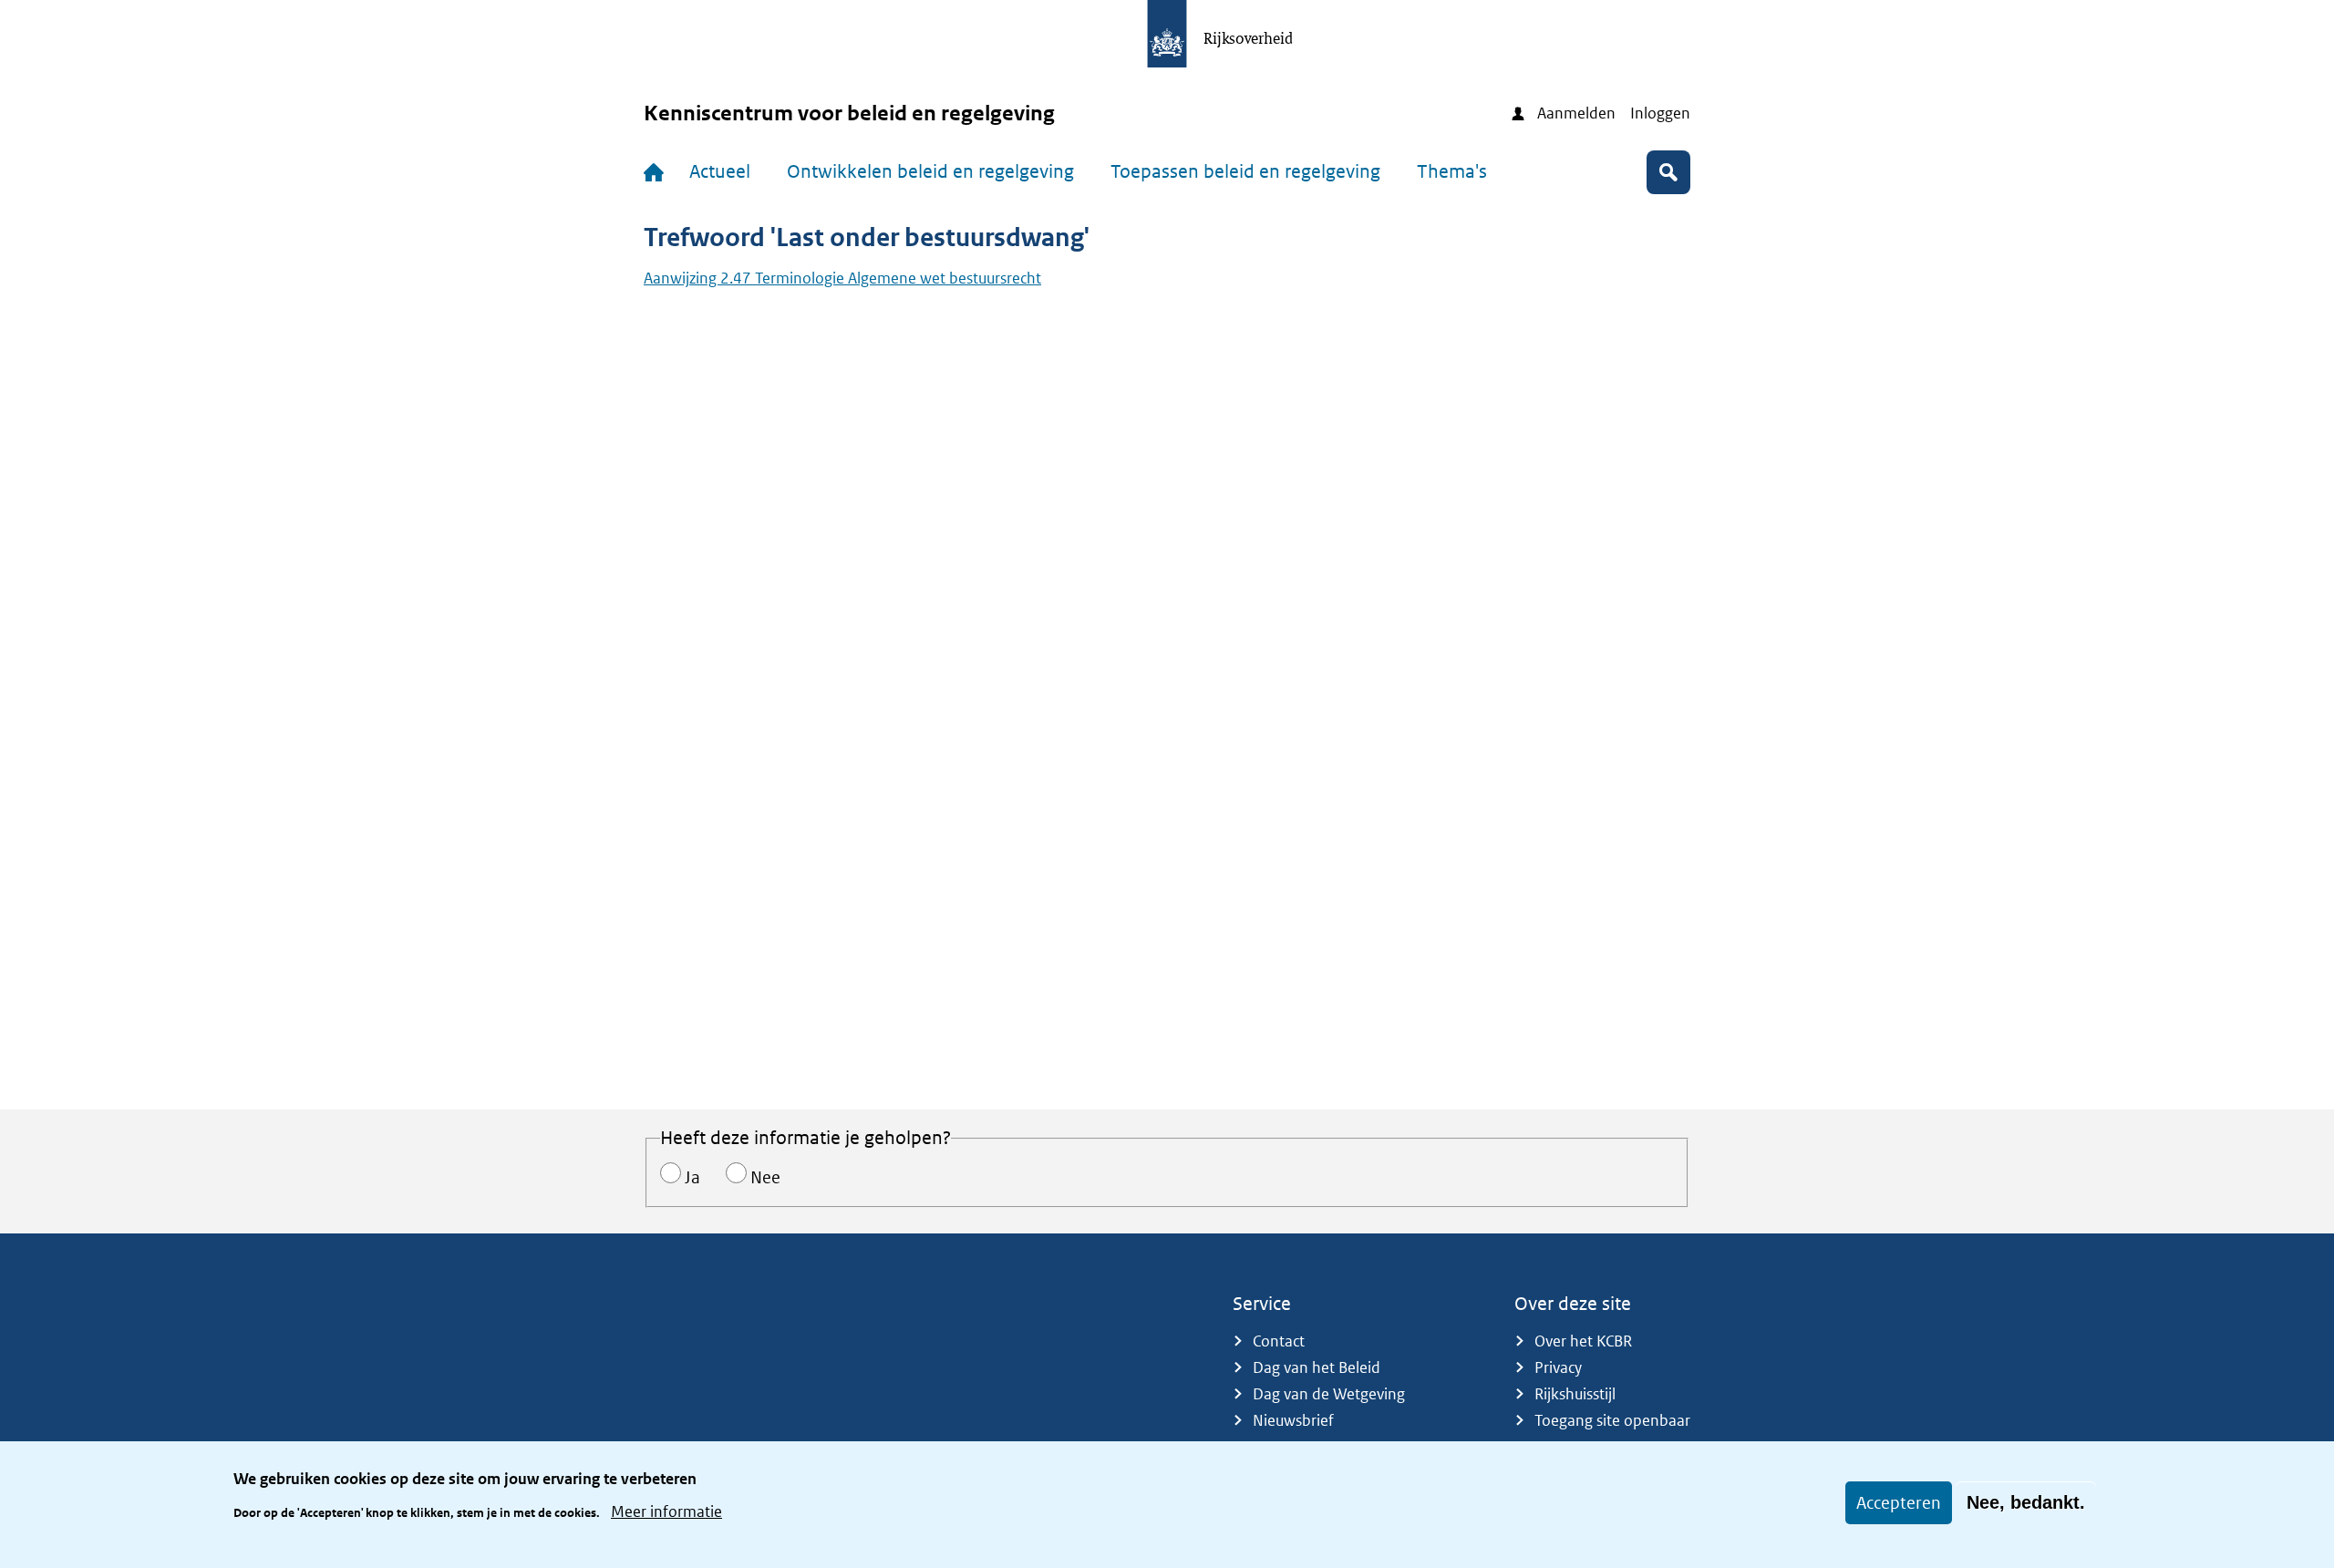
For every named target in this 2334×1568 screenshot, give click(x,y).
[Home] (657, 172)
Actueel (720, 171)
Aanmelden (1576, 113)
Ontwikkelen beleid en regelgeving (930, 171)
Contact (1279, 1341)
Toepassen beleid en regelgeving (1245, 171)
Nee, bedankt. (2026, 1502)
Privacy (1558, 1367)
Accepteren (1899, 1503)
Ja (692, 1177)
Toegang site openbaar (1612, 1420)
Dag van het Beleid (1317, 1367)
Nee (765, 1177)
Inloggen (1660, 113)
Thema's (1452, 171)
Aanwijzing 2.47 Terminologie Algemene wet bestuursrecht (842, 278)
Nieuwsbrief (1293, 1420)
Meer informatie (666, 1511)
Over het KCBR (1583, 1341)
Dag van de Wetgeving (1329, 1394)
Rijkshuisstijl (1575, 1394)
